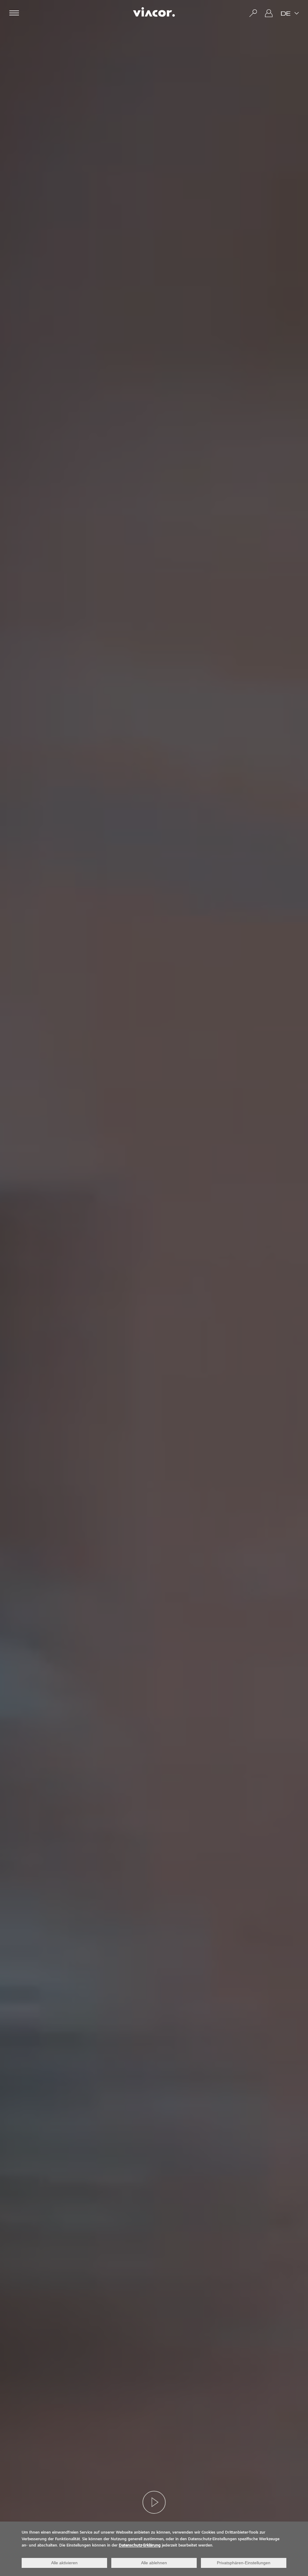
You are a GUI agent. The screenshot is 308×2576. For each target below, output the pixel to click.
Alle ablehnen (154, 2563)
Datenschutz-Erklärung (140, 2546)
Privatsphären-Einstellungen (244, 2563)
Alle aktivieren (64, 2563)
